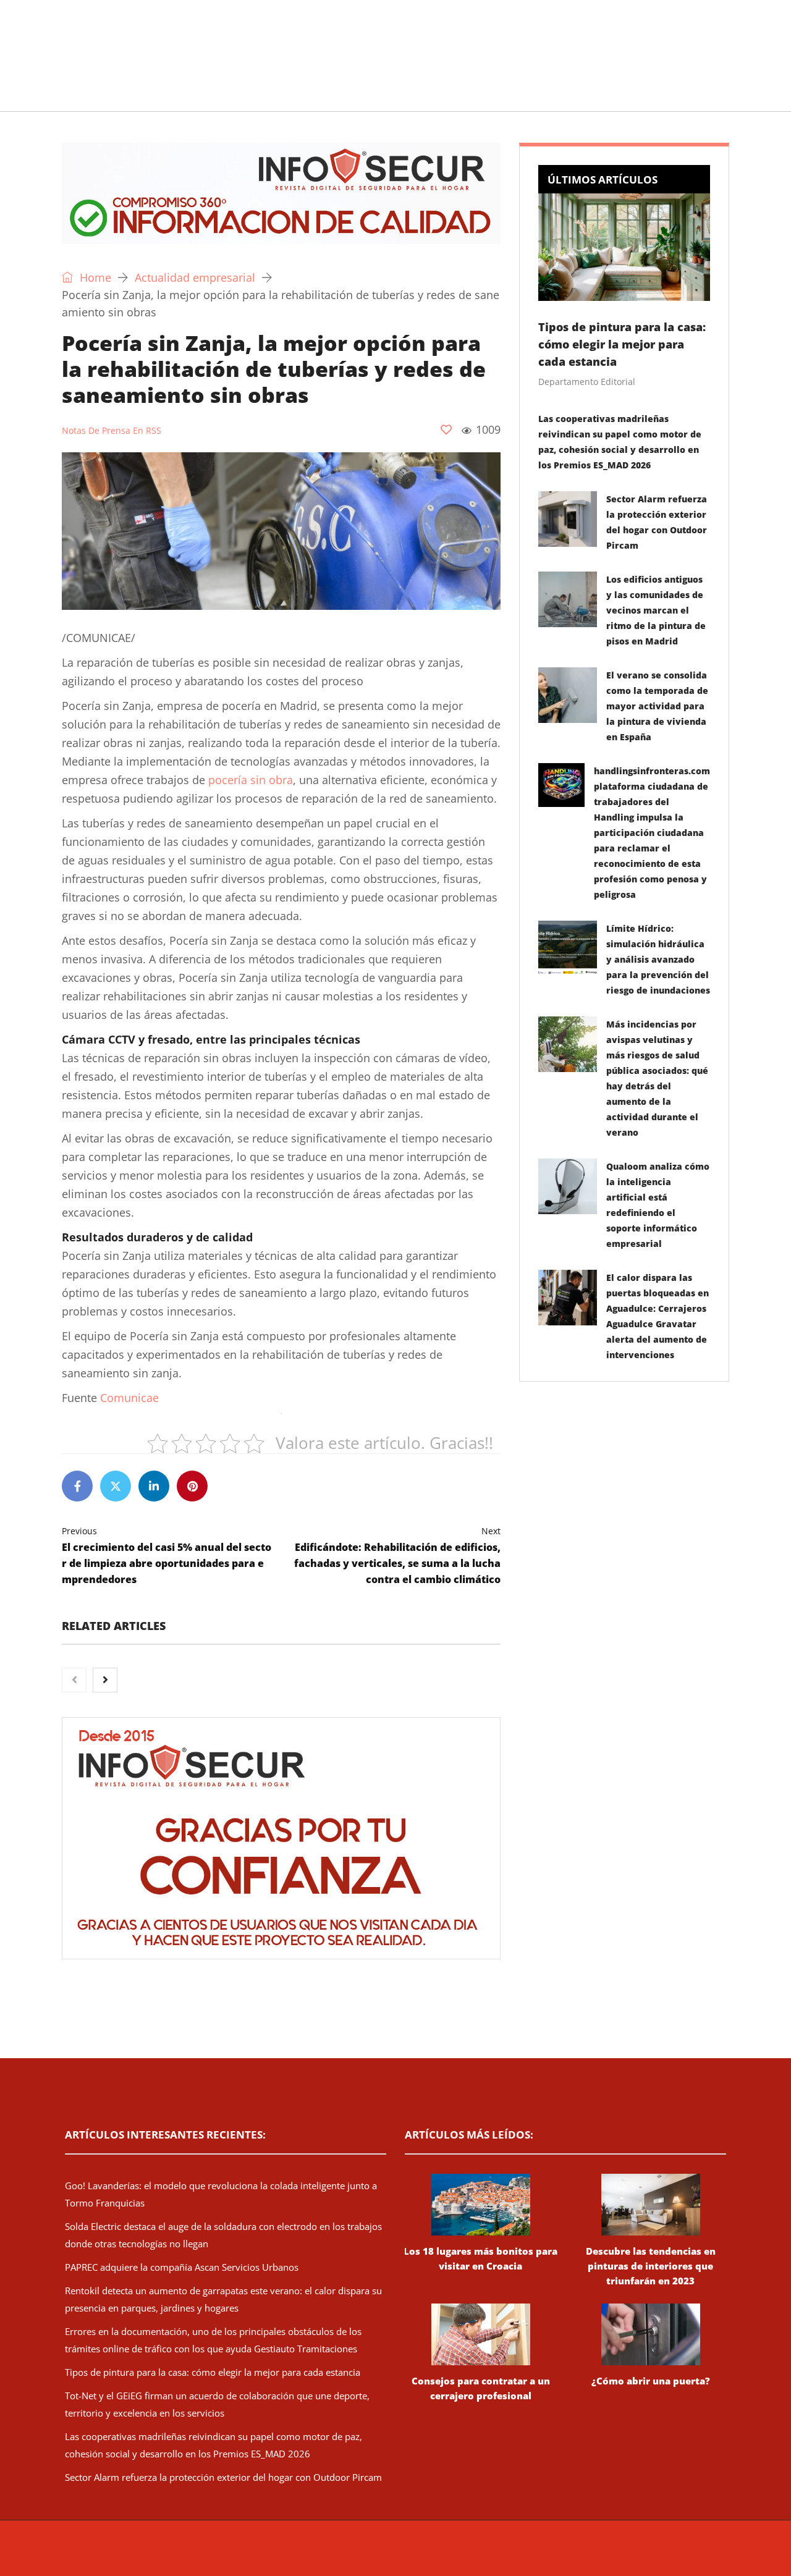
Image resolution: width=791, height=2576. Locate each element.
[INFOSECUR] (158, 40)
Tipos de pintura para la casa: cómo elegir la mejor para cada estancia (622, 344)
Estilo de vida (264, 95)
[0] (446, 429)
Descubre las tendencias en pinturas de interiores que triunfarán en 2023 (651, 2266)
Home (94, 277)
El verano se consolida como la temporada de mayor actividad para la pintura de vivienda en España (657, 706)
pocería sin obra (251, 780)
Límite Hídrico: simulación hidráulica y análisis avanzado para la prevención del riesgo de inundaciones (658, 959)
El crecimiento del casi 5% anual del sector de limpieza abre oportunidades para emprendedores (167, 1556)
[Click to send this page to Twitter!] (116, 1486)
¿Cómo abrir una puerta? (651, 2381)
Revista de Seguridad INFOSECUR (294, 2554)
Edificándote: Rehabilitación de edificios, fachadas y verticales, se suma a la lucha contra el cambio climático (397, 1556)
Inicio (59, 95)
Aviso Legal (505, 2554)
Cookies (595, 2554)
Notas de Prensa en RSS (112, 430)
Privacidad (553, 2554)
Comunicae (129, 1398)
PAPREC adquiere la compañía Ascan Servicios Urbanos (182, 2267)
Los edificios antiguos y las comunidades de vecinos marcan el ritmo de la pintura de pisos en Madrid (656, 610)
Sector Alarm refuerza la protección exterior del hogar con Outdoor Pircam (223, 2477)
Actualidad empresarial (380, 95)
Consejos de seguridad (151, 95)
